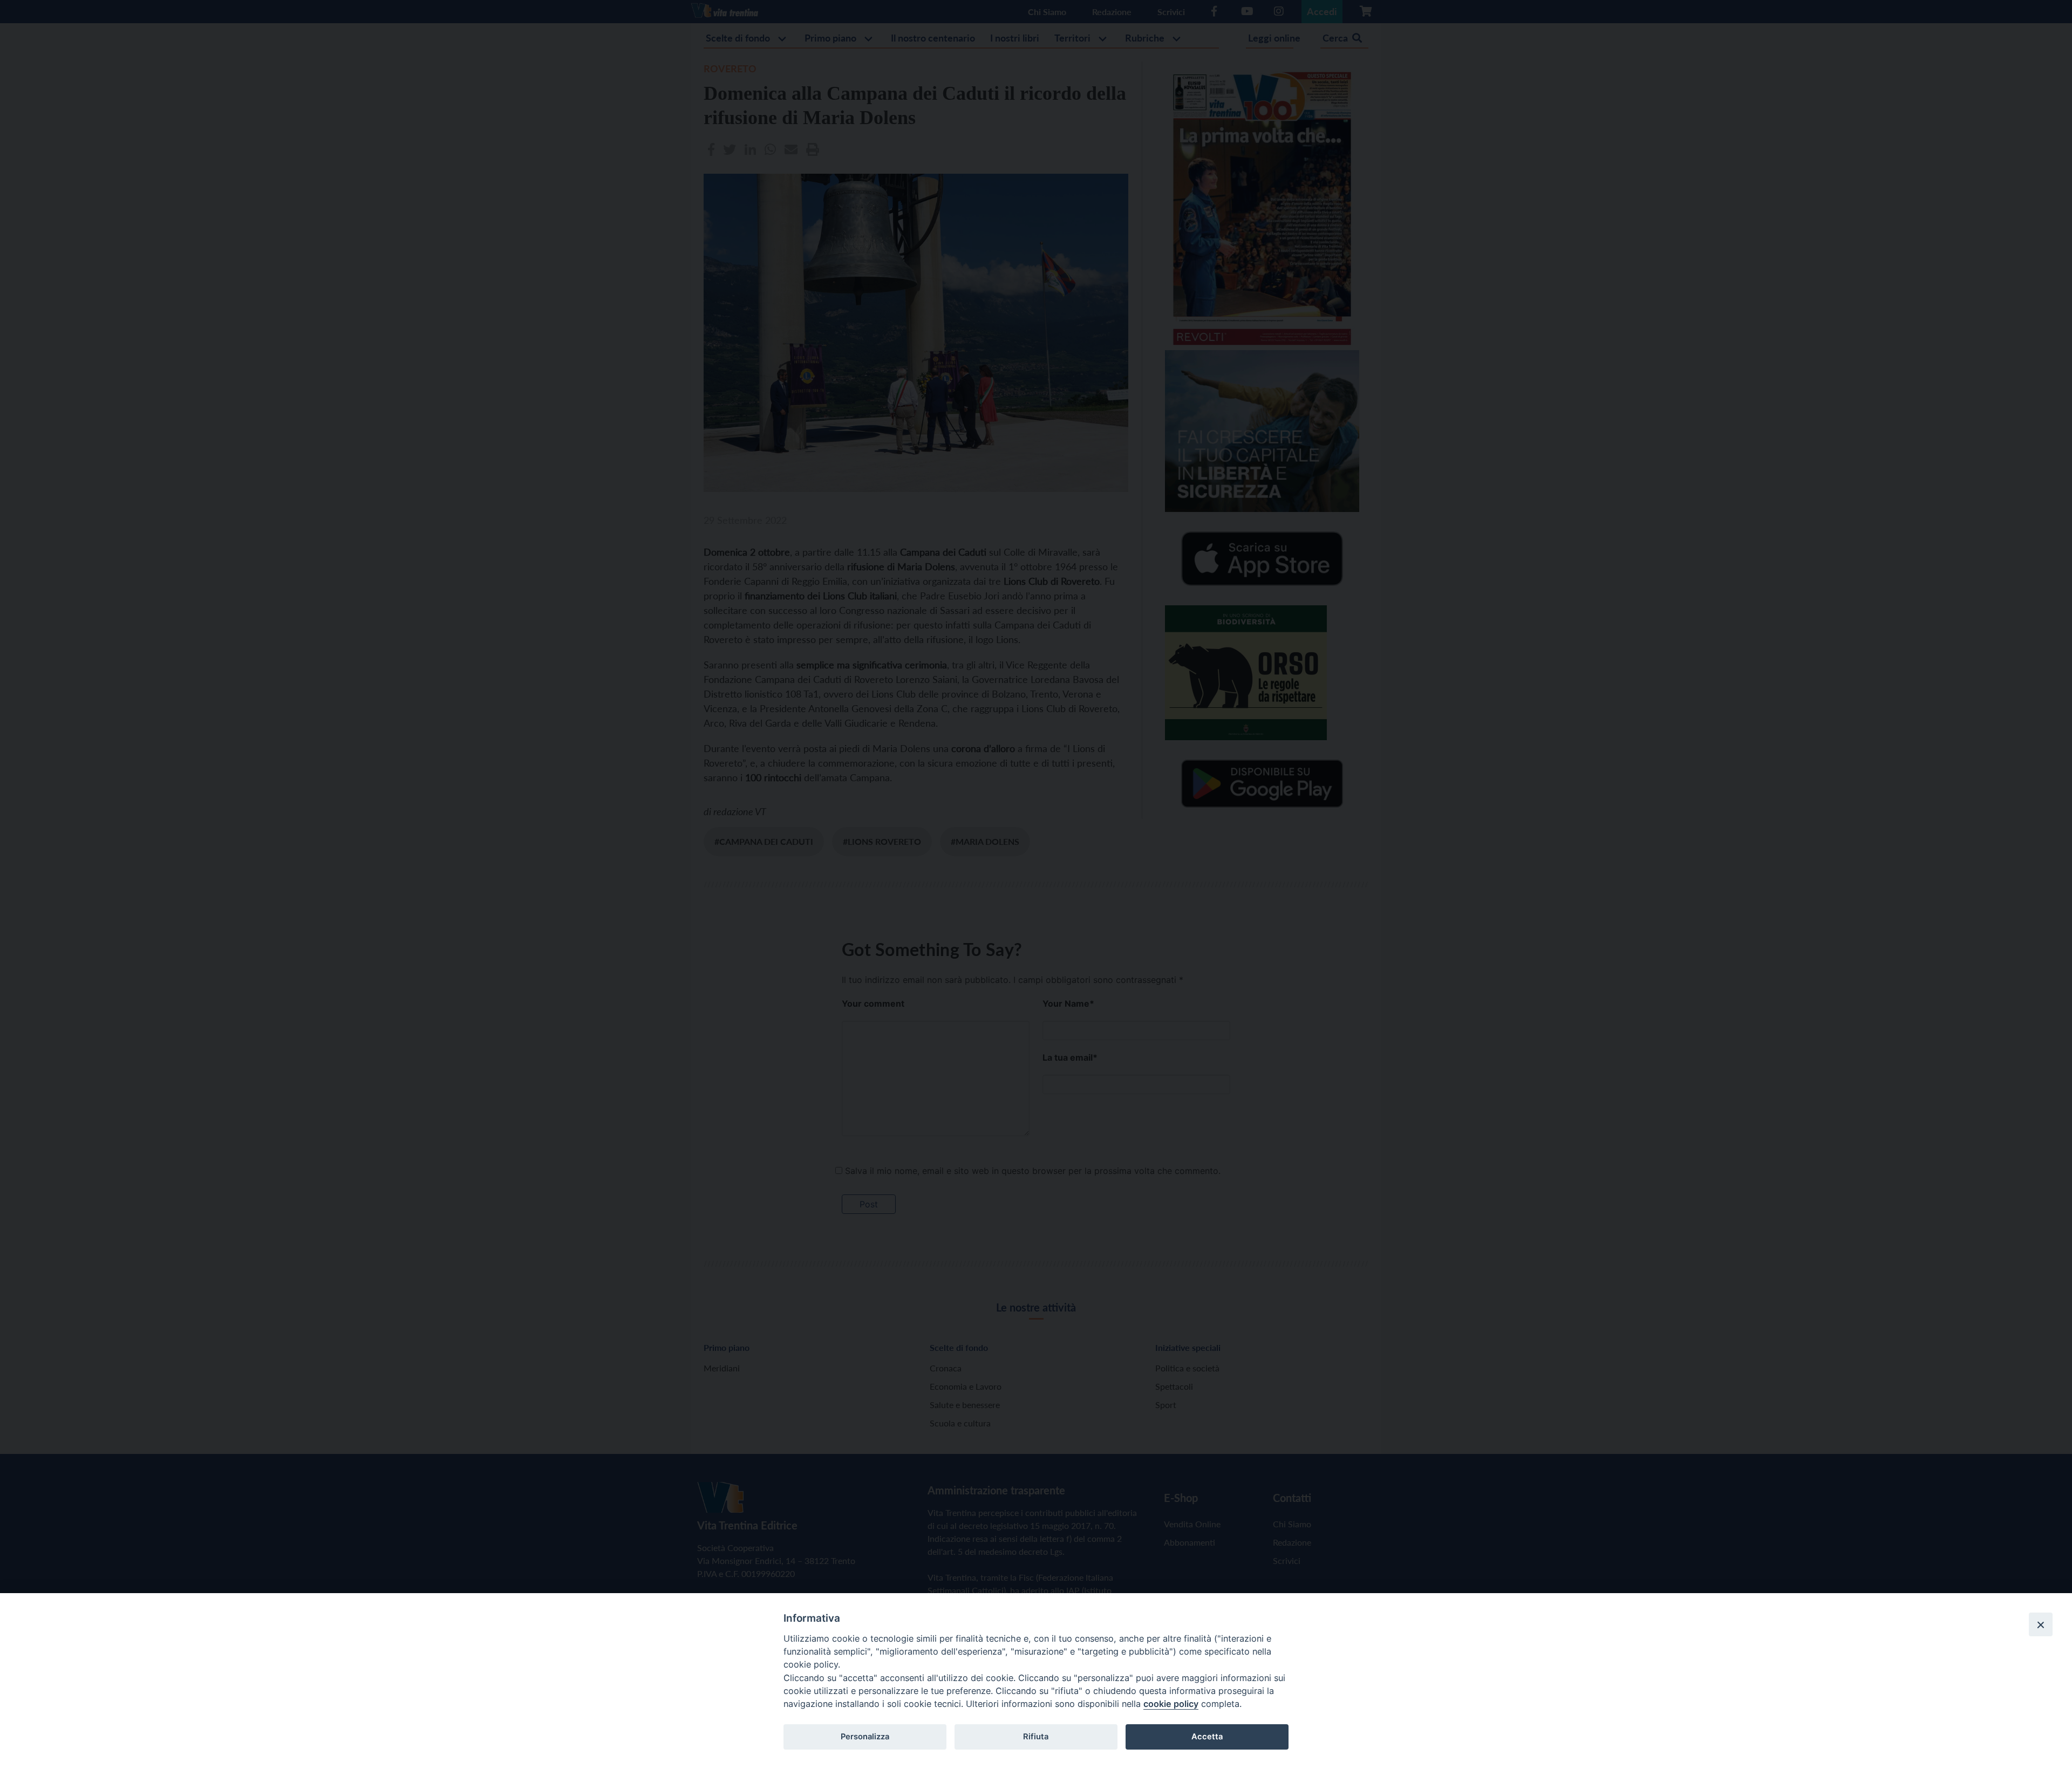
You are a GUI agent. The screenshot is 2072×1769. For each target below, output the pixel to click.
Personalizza (865, 1737)
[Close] (2041, 1624)
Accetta (1207, 1737)
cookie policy (1171, 1704)
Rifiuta (1036, 1737)
